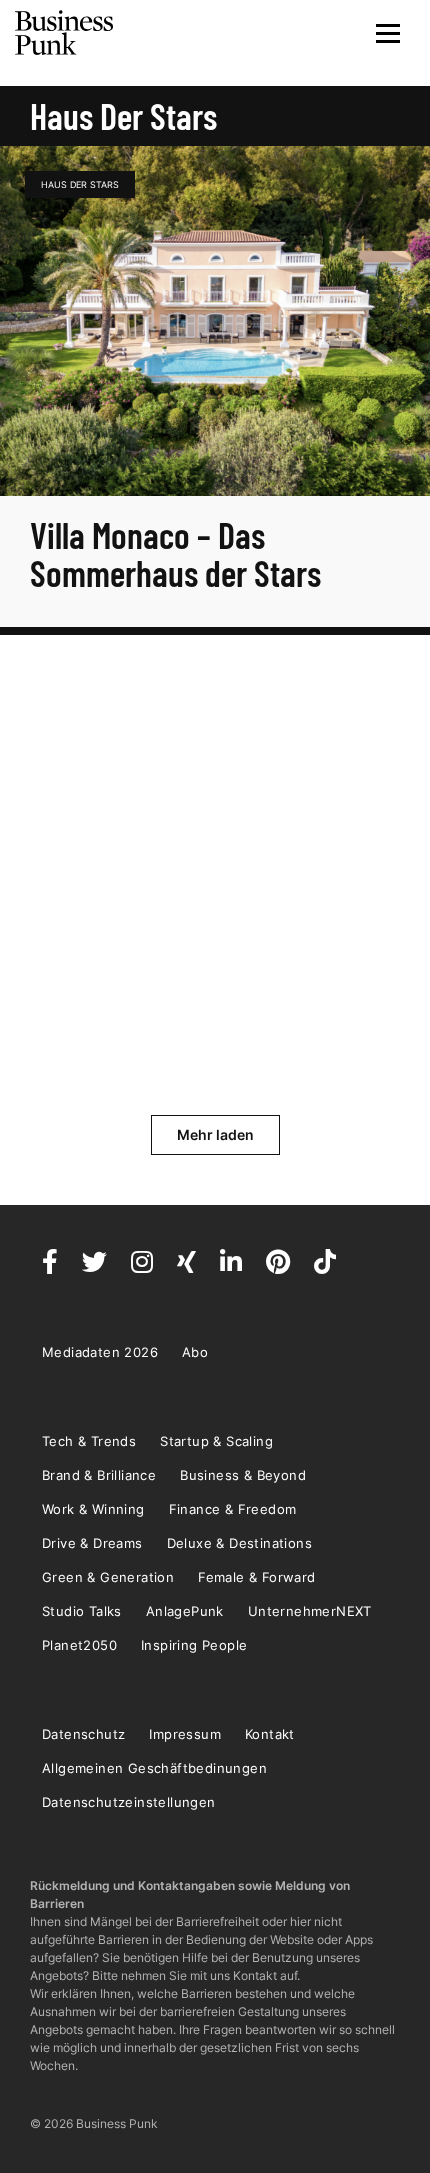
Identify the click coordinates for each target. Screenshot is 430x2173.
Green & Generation (108, 1577)
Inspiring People (194, 1645)
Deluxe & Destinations (239, 1543)
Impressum (185, 1734)
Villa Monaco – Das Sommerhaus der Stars (179, 553)
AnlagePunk (185, 1611)
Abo (195, 1352)
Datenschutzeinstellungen (129, 1802)
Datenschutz (83, 1734)
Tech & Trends (89, 1441)
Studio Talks (82, 1611)
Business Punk (65, 33)
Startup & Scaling (216, 1441)
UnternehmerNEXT (310, 1611)
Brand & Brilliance (99, 1475)
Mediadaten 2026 (100, 1352)
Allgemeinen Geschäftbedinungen (154, 1768)
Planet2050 (79, 1645)
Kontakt (270, 1734)
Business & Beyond (243, 1475)
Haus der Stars (80, 184)
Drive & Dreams (92, 1543)
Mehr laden (215, 1134)
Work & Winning (93, 1509)
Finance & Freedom (233, 1509)
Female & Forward (256, 1577)
